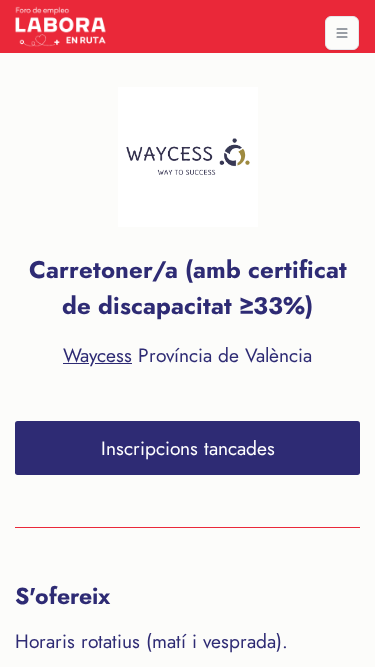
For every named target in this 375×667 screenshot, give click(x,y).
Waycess (97, 355)
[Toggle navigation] (342, 33)
